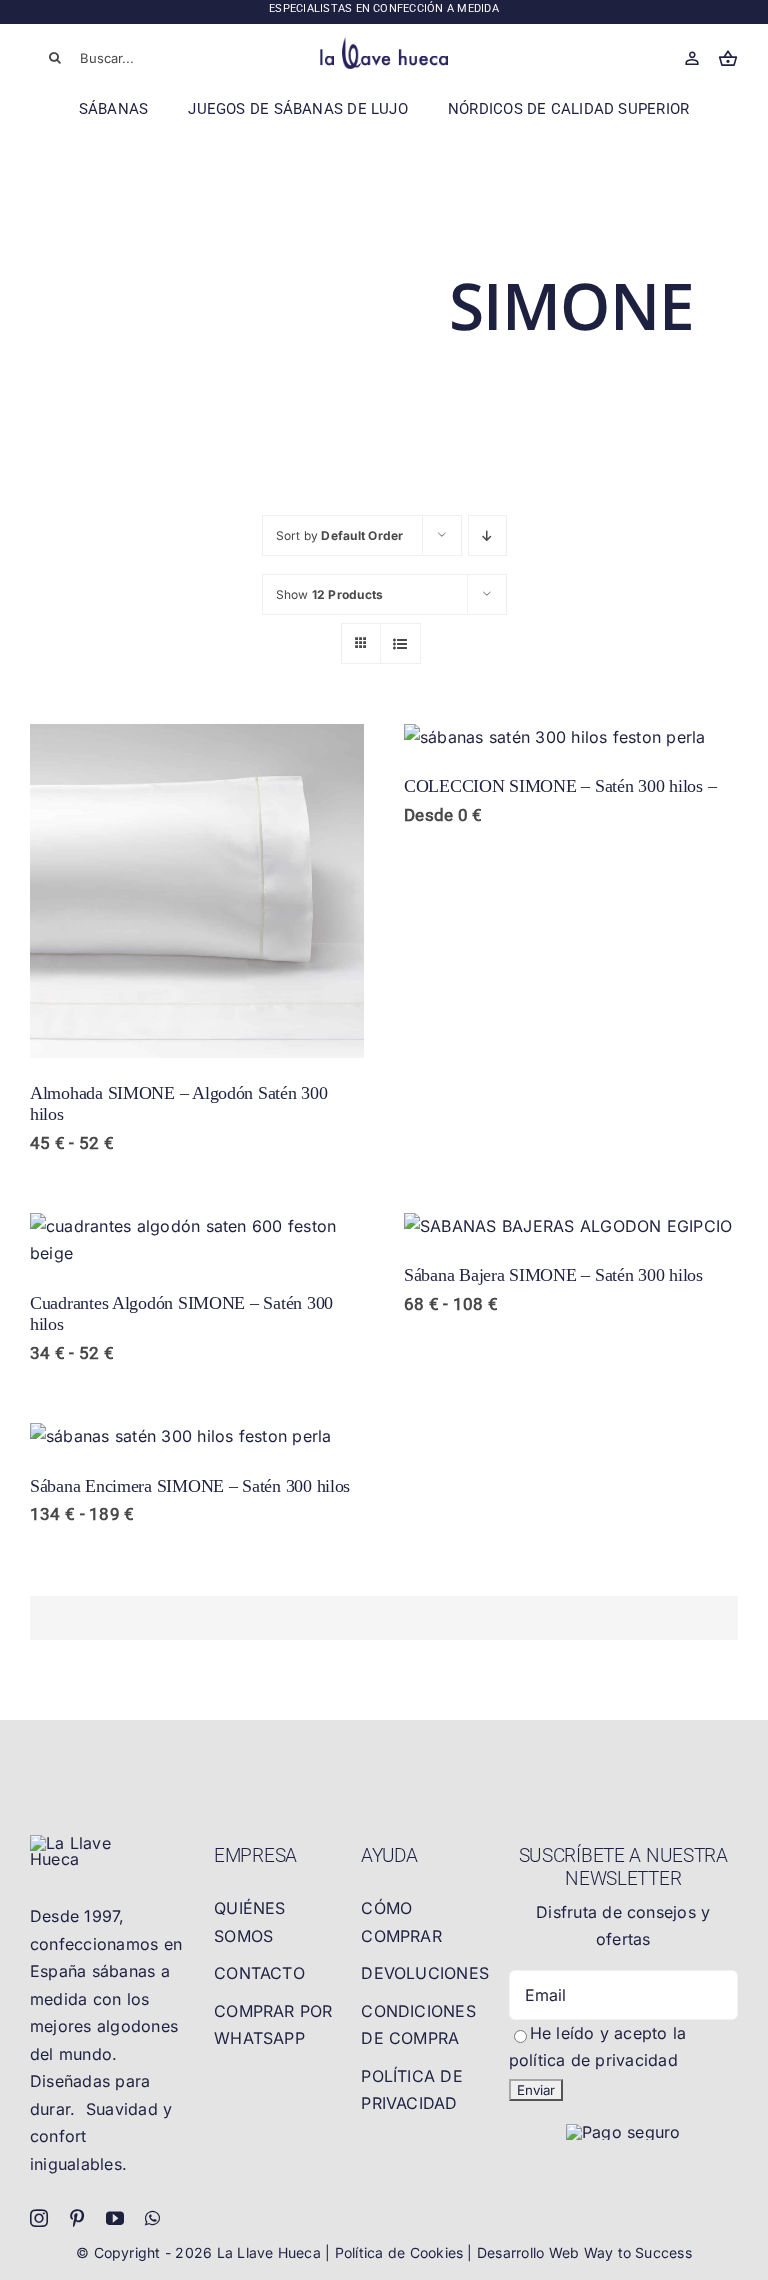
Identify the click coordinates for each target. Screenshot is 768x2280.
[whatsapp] (152, 2218)
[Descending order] (487, 535)
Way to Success (638, 2252)
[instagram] (39, 2218)
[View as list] (400, 643)
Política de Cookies (401, 2252)
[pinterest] (77, 2218)
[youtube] (115, 2218)
